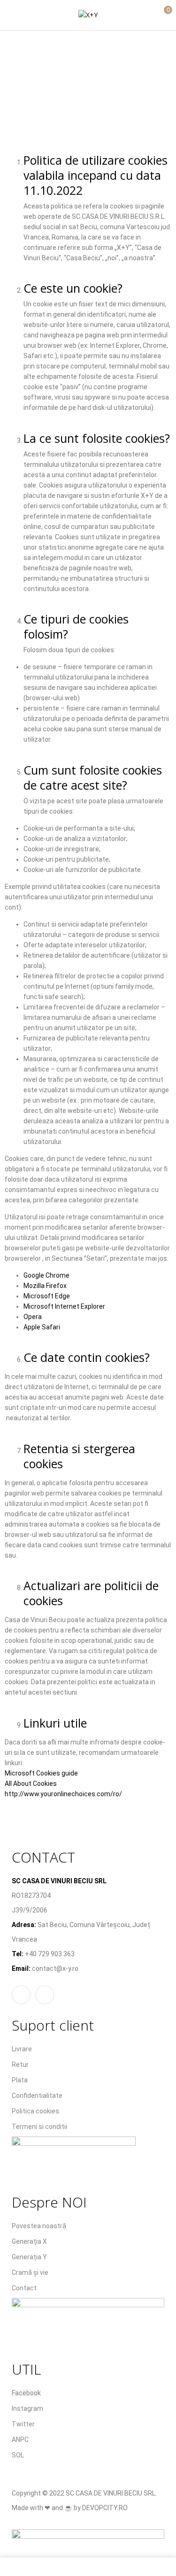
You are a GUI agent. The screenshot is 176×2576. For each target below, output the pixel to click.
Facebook (26, 2393)
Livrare (22, 2049)
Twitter (23, 2424)
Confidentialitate (37, 2096)
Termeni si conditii (39, 2127)
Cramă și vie (30, 2272)
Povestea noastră (39, 2226)
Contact (24, 2288)
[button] (161, 14)
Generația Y (29, 2257)
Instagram (27, 2408)
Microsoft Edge (47, 1296)
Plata (20, 2080)
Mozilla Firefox (45, 1286)
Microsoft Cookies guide (41, 1773)
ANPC (20, 2440)
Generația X (29, 2241)
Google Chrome (46, 1275)
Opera (33, 1317)
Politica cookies (35, 2111)
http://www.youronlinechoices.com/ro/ (63, 1794)
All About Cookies (31, 1784)
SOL (18, 2455)
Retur (20, 2064)
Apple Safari (42, 1327)
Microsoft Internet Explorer (64, 1306)
